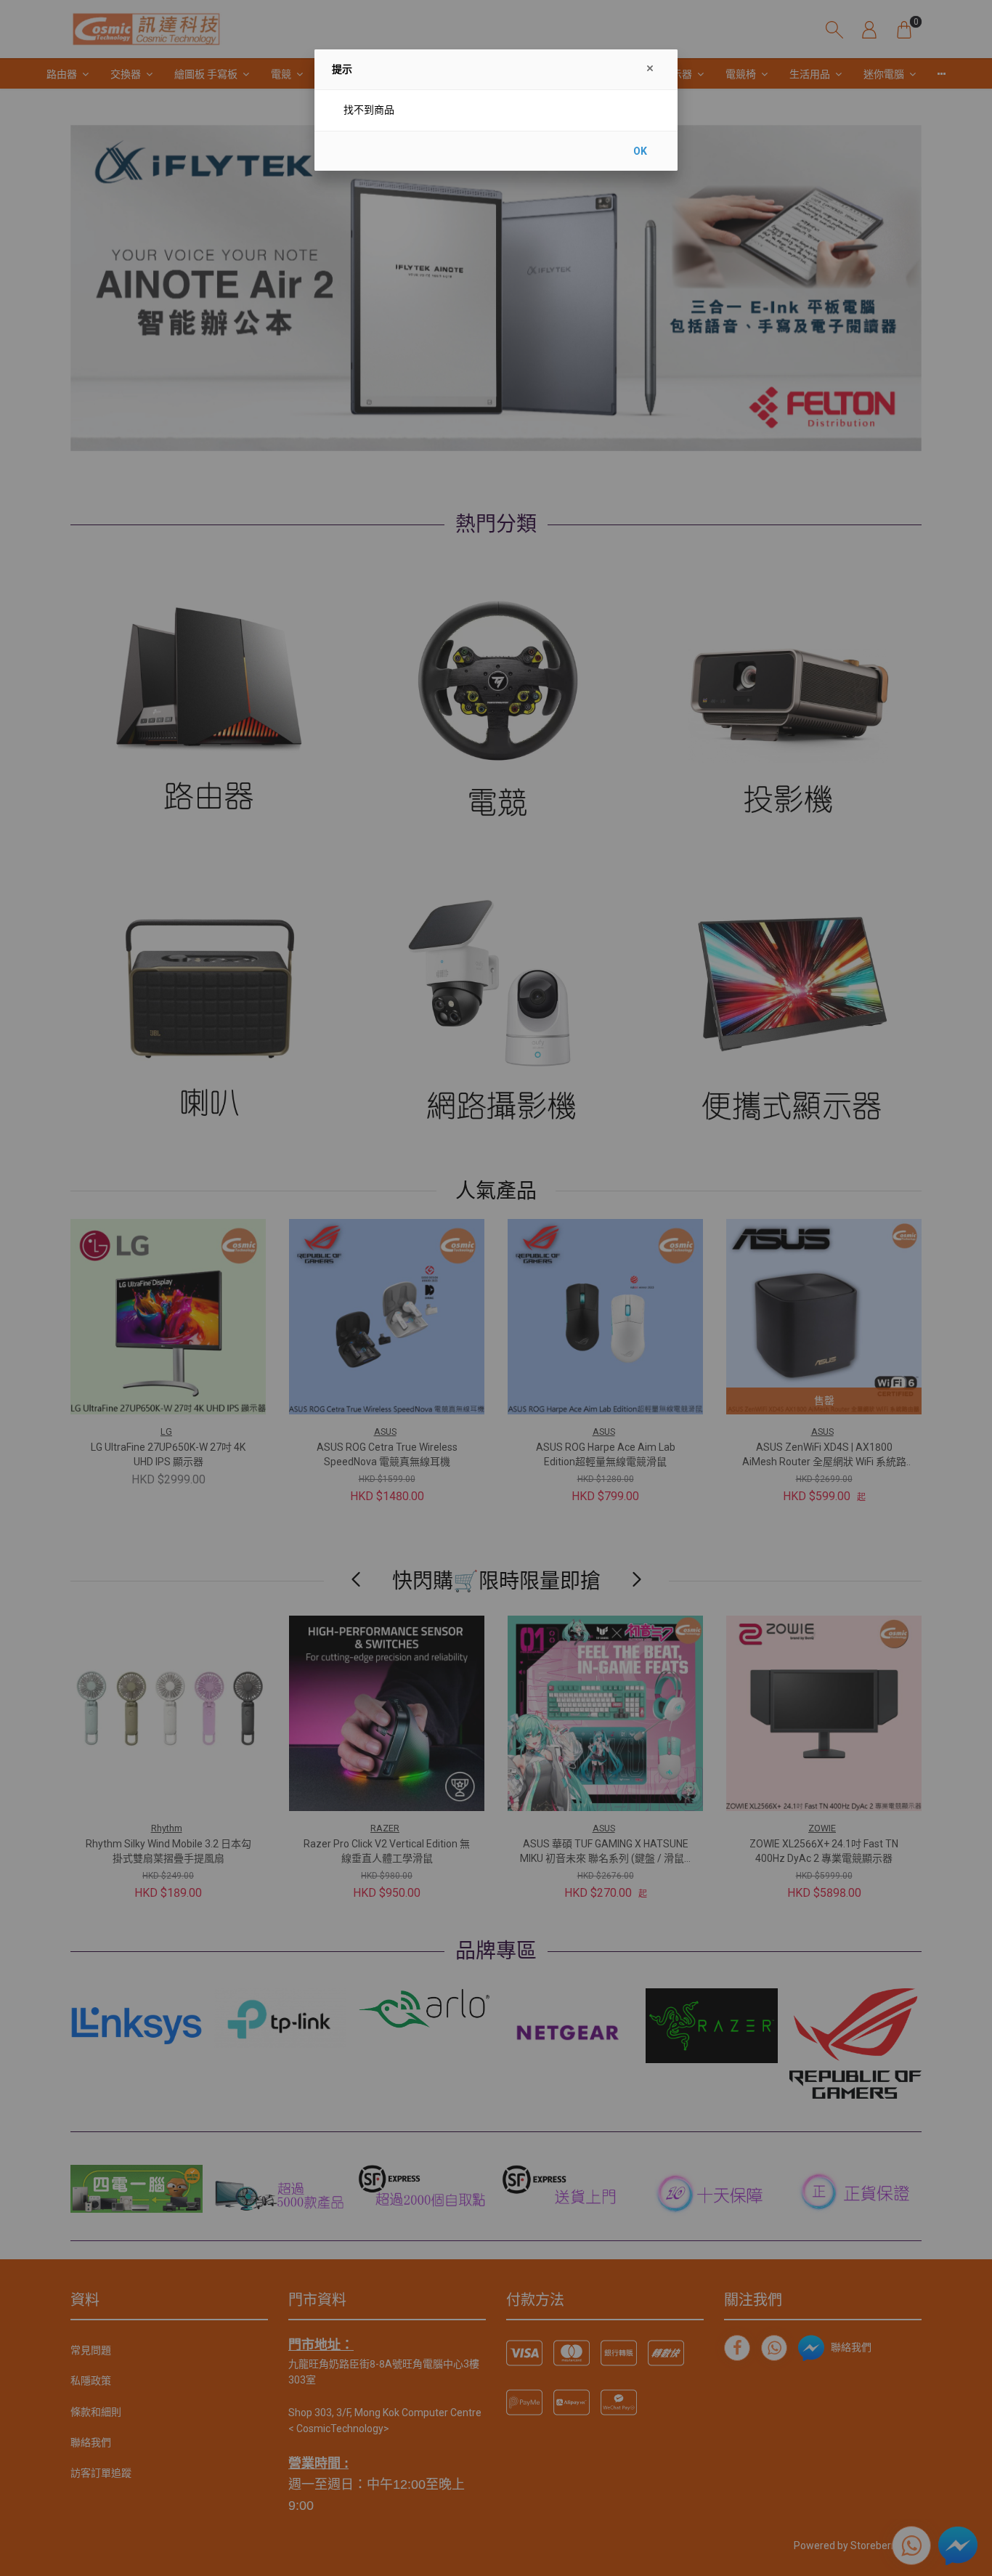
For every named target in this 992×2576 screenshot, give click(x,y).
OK (640, 151)
